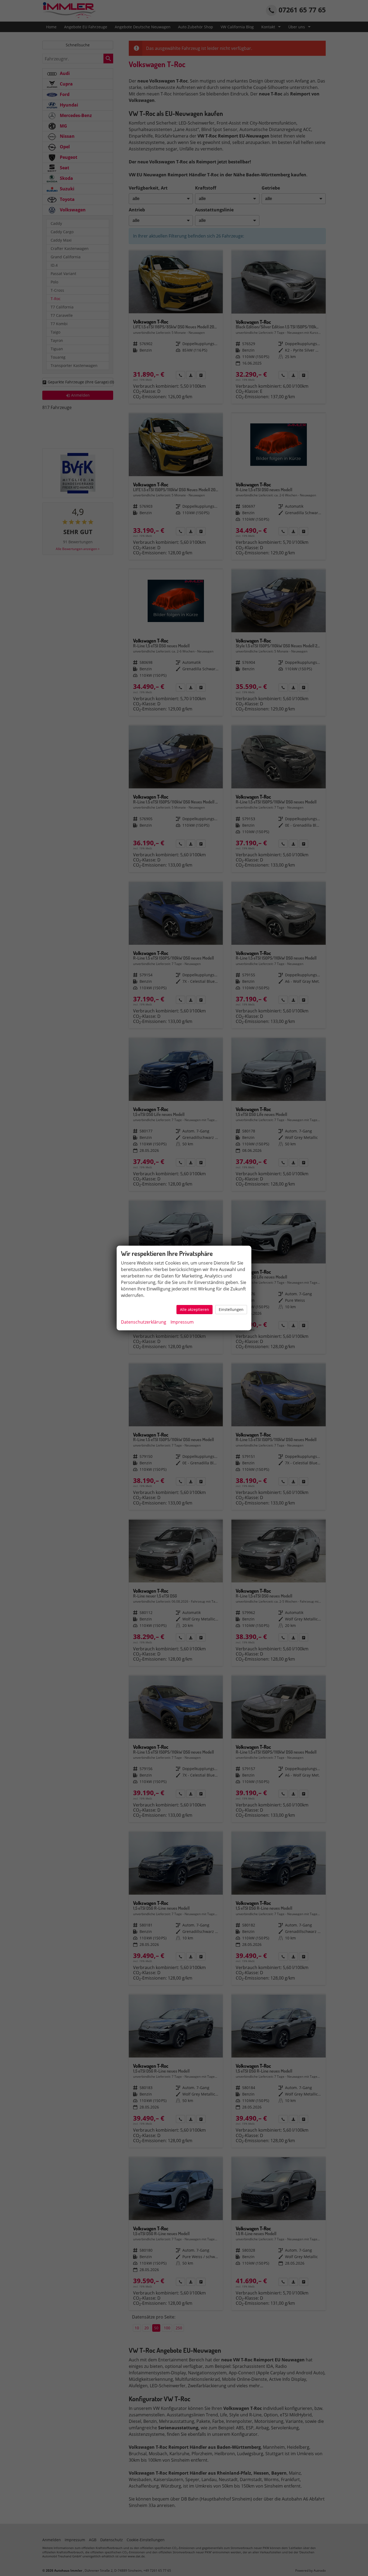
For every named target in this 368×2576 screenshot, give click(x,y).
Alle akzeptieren (195, 1309)
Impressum (182, 1322)
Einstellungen (231, 1309)
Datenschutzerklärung (144, 1322)
